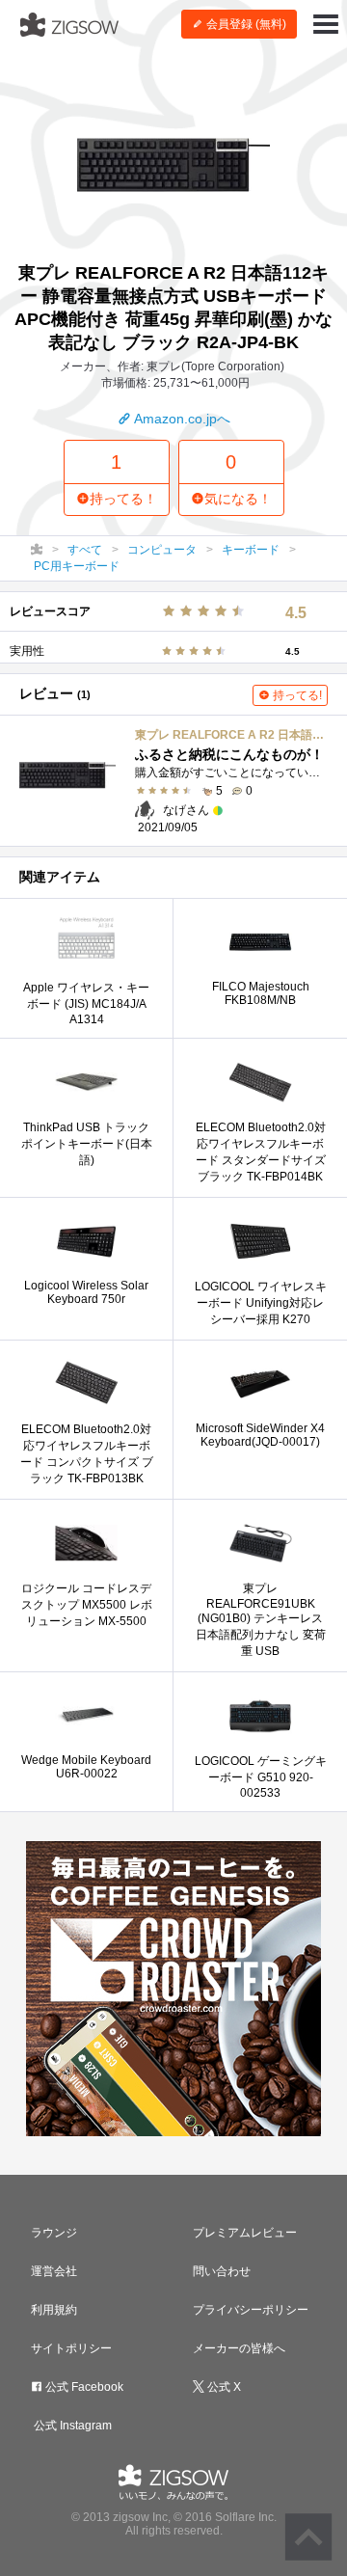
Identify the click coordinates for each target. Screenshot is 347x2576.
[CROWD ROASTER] (173, 1989)
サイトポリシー (71, 2348)
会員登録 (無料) (245, 24)
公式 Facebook (83, 2387)
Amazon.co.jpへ (181, 419)
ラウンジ (54, 2233)
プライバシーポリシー (251, 2310)
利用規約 (54, 2310)
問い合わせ (222, 2271)
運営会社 (54, 2271)
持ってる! (296, 695)
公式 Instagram (71, 2426)
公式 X (223, 2387)
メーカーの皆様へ (239, 2348)
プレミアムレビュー (245, 2233)
